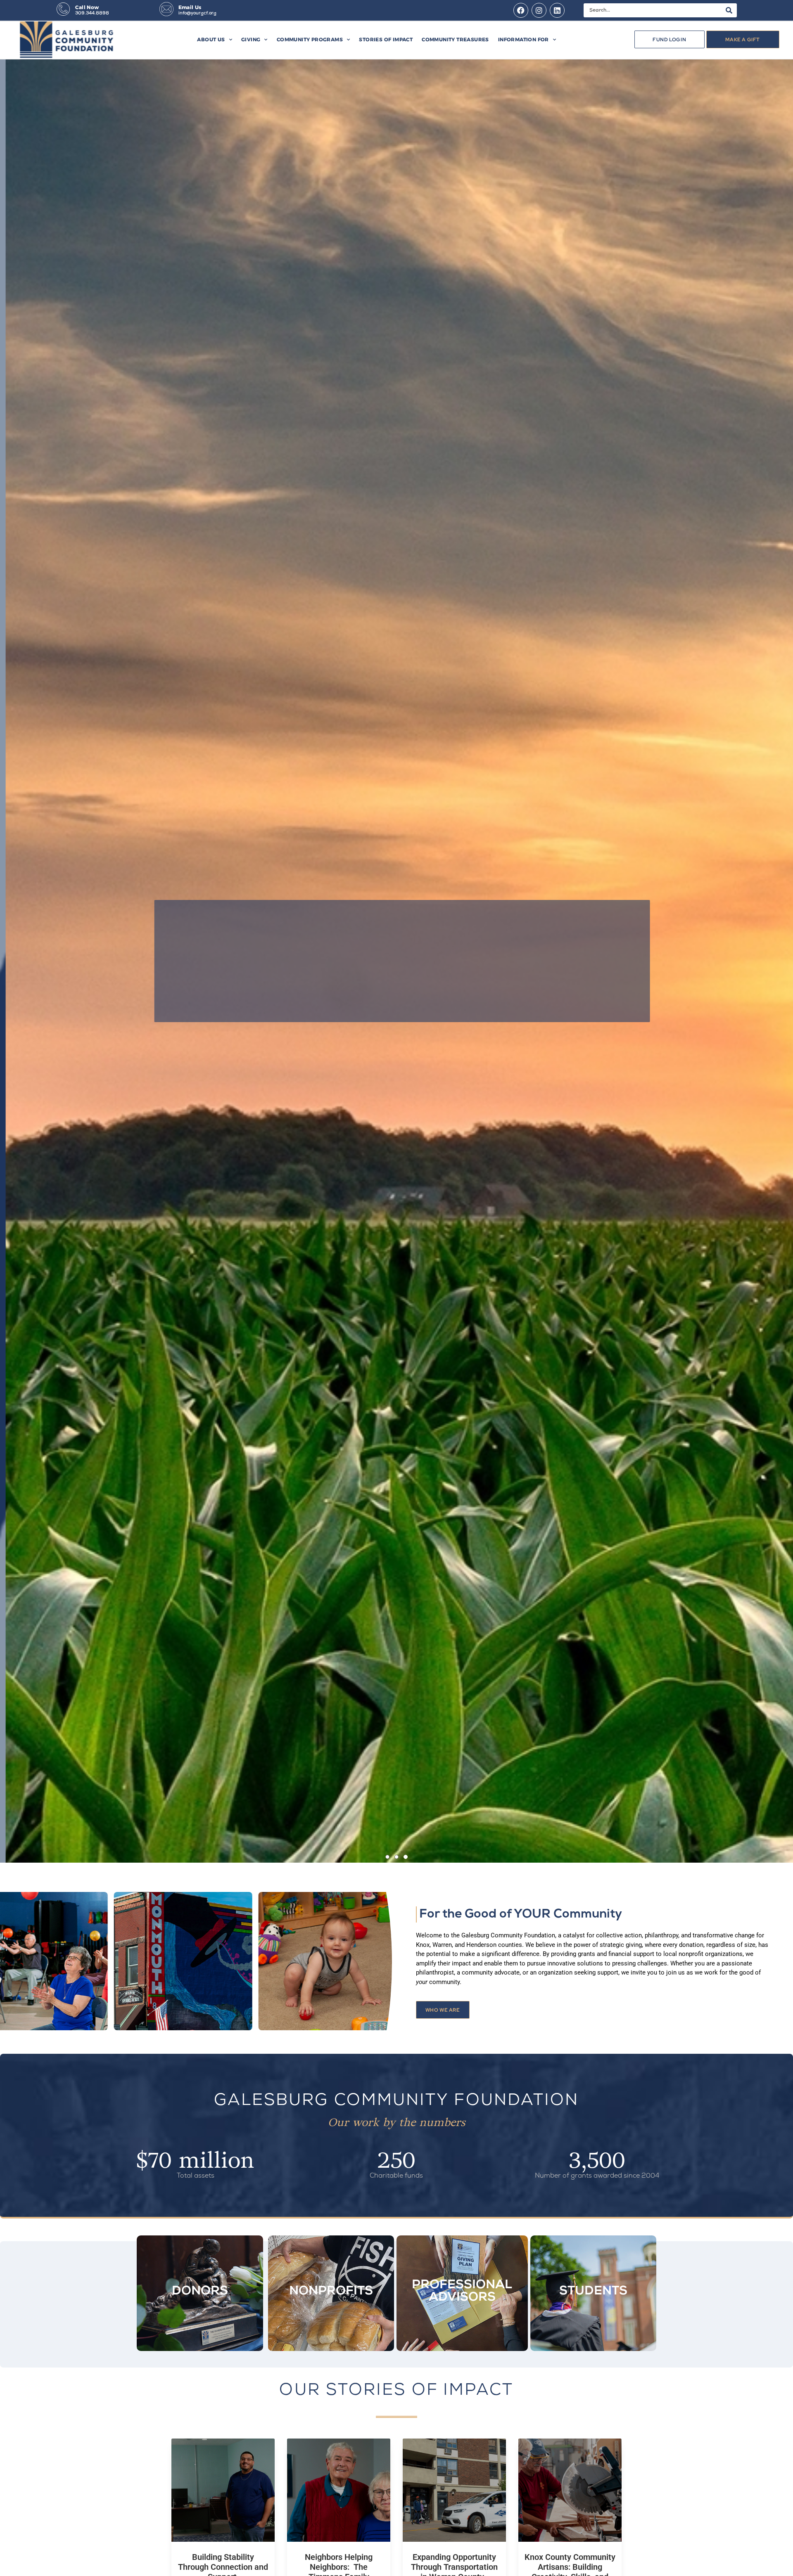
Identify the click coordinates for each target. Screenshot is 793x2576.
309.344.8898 (92, 13)
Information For (524, 39)
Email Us (190, 7)
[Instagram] (539, 10)
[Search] (729, 10)
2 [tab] (396, 1857)
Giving (251, 39)
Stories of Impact (386, 39)
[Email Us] (166, 9)
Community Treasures (455, 39)
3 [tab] (406, 1865)
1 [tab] (387, 1857)
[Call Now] (63, 9)
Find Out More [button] (392, 998)
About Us (211, 39)
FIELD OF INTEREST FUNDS (396, 933)
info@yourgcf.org (197, 13)
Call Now (87, 7)
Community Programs (310, 39)
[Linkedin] (557, 10)
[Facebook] (521, 10)
